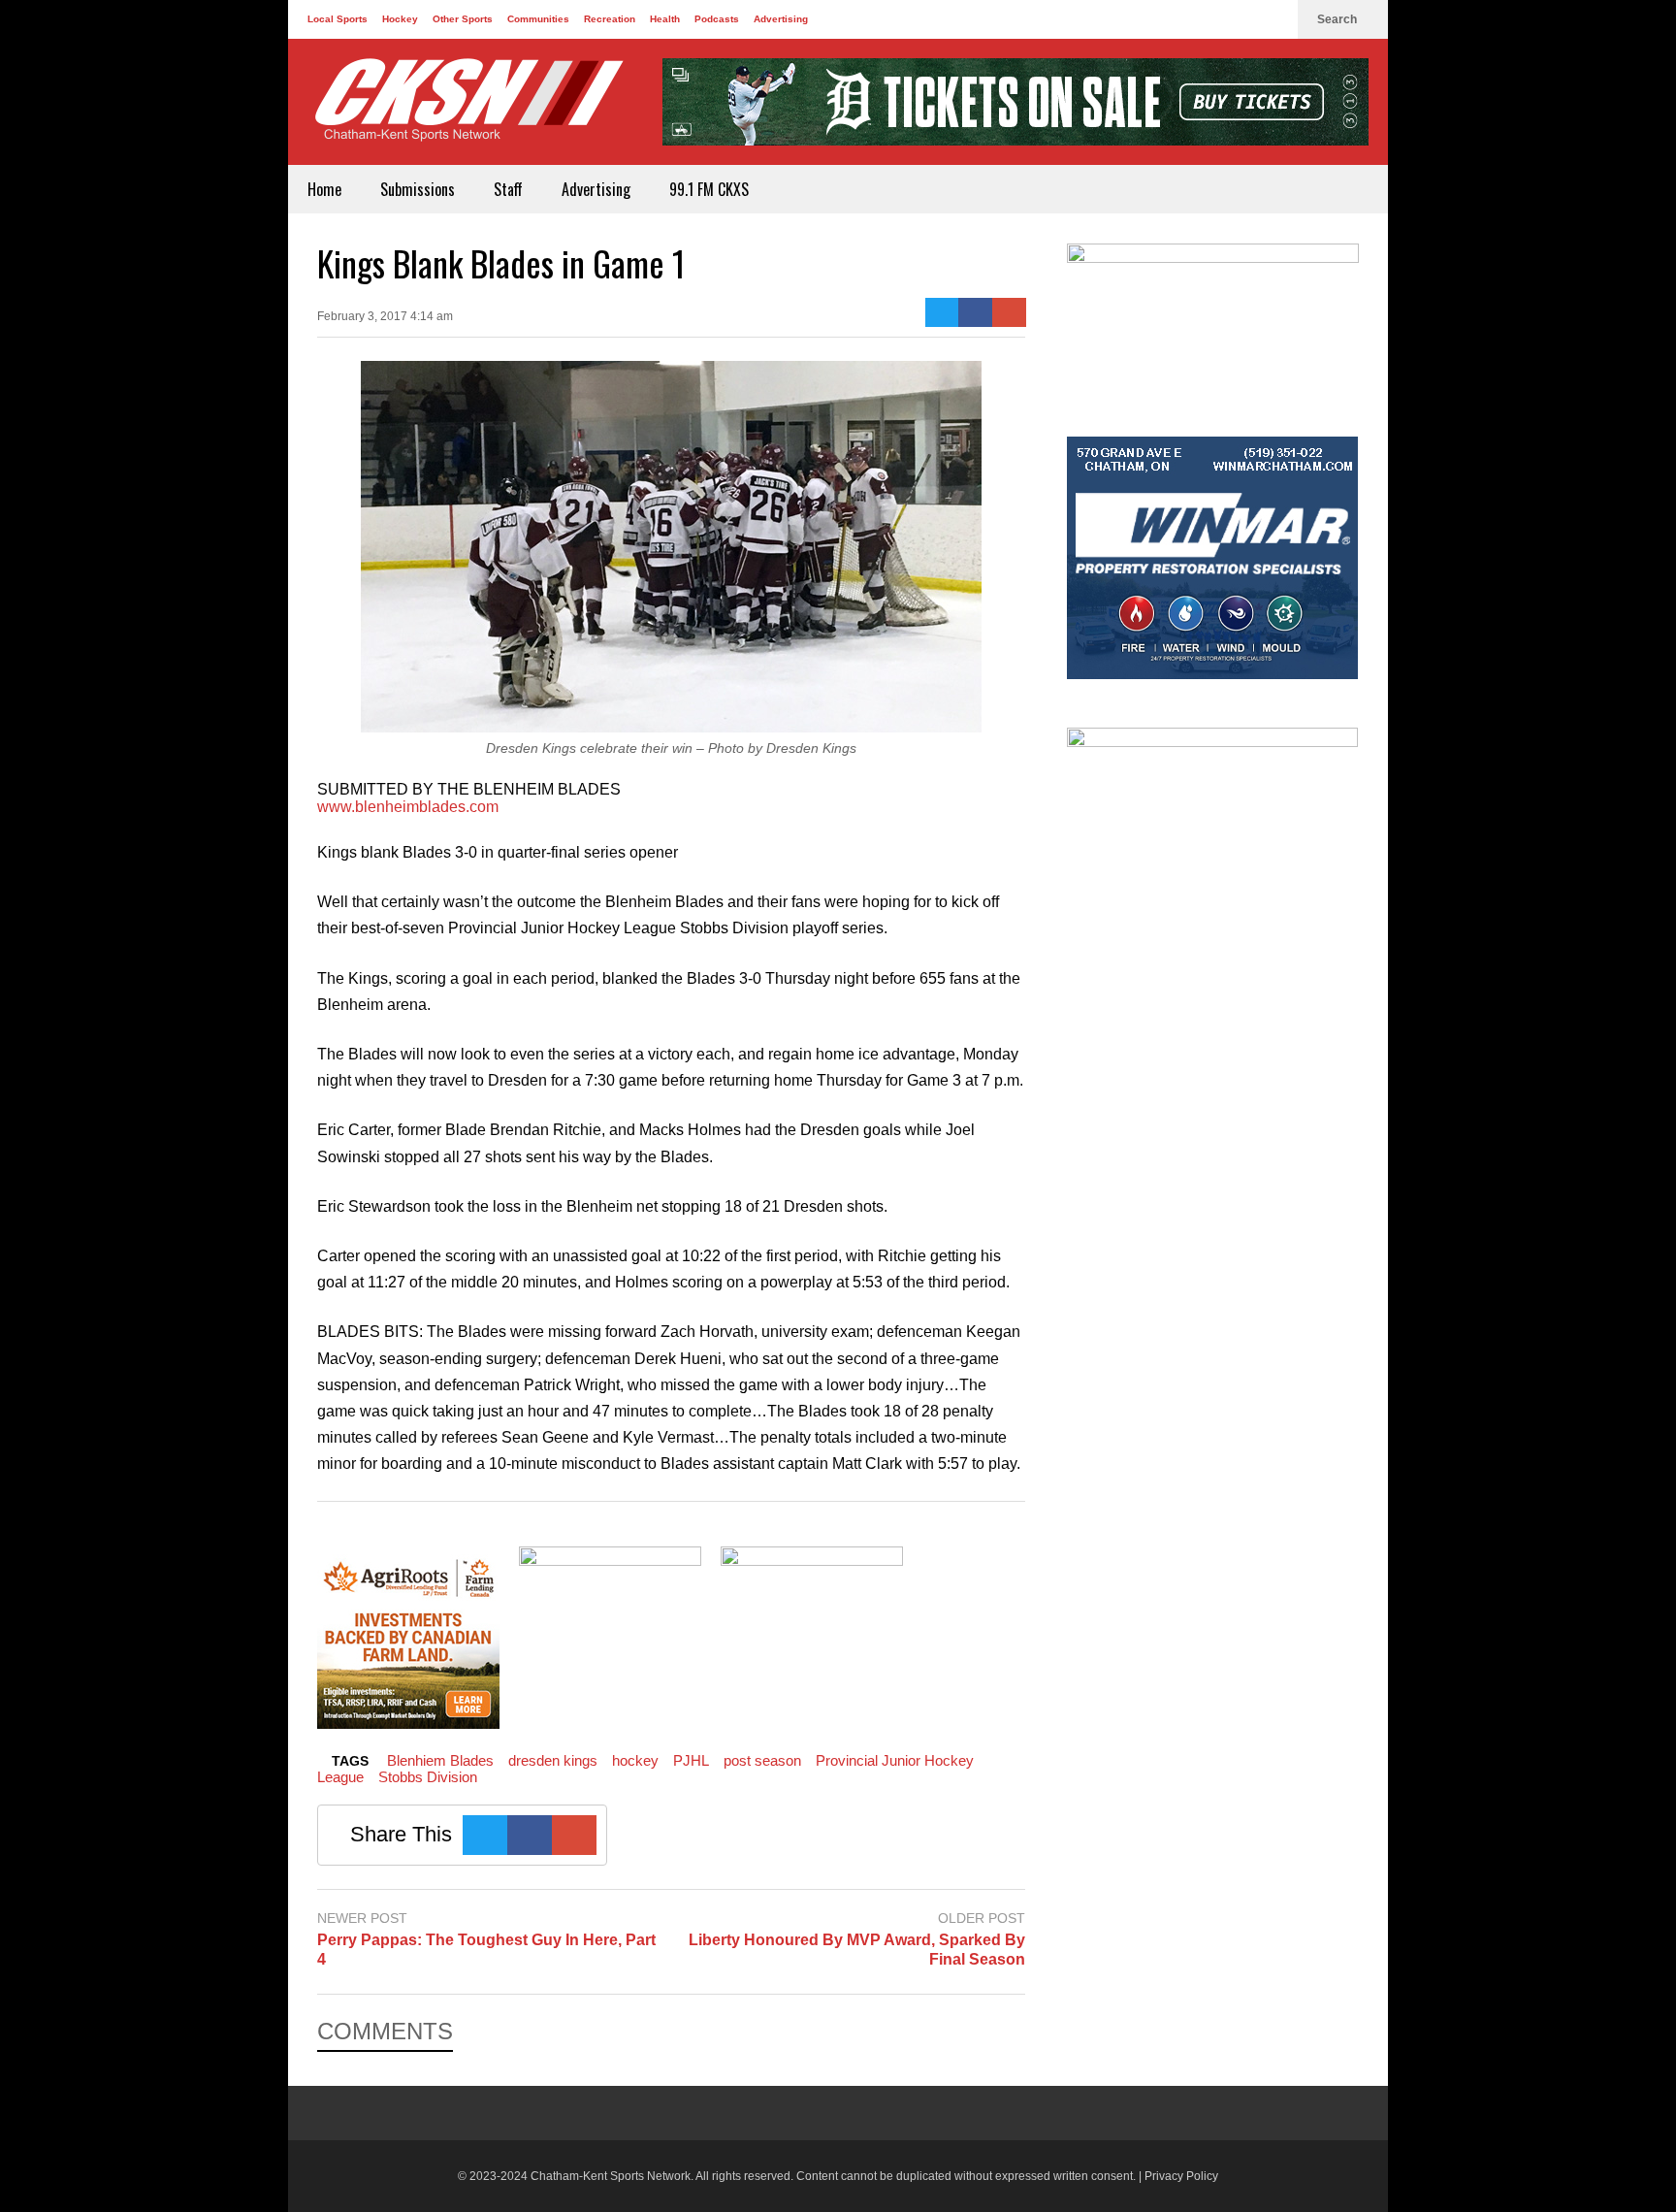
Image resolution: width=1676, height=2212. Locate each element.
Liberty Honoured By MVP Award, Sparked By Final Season (857, 1950)
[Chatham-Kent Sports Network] (466, 110)
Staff (508, 189)
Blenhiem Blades (440, 1760)
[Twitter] (1242, 19)
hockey (635, 1760)
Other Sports (463, 19)
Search (1338, 19)
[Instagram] (1273, 19)
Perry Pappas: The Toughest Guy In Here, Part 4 (486, 1950)
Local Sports (338, 19)
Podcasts (717, 19)
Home (324, 189)
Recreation (610, 19)
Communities (538, 19)
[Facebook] (1211, 19)
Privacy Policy (1181, 2176)
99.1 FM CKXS (709, 189)
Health (665, 19)
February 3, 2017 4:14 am (385, 316)
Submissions (418, 189)
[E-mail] (1009, 312)
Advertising (781, 19)
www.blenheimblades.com (408, 807)
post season (762, 1760)
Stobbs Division (428, 1777)
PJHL (691, 1760)
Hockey (400, 19)
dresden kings (553, 1760)
